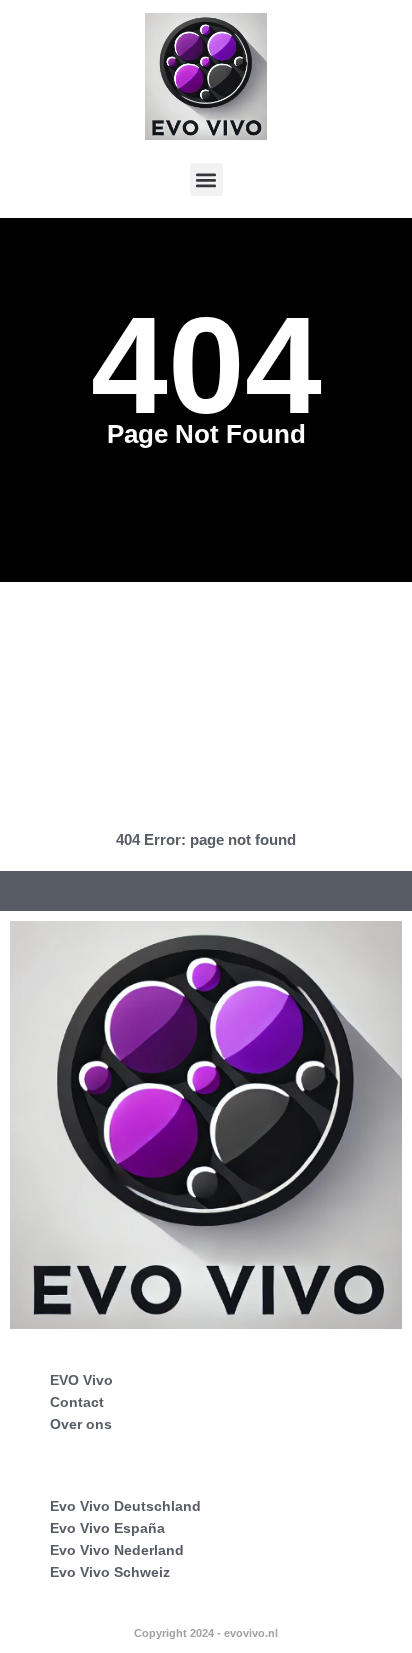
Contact (77, 1402)
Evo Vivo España (107, 1528)
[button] (206, 179)
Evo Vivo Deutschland (125, 1506)
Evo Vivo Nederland (117, 1550)
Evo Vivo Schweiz (110, 1572)
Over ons (81, 1424)
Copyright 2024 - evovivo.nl (206, 1633)
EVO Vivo (81, 1380)
